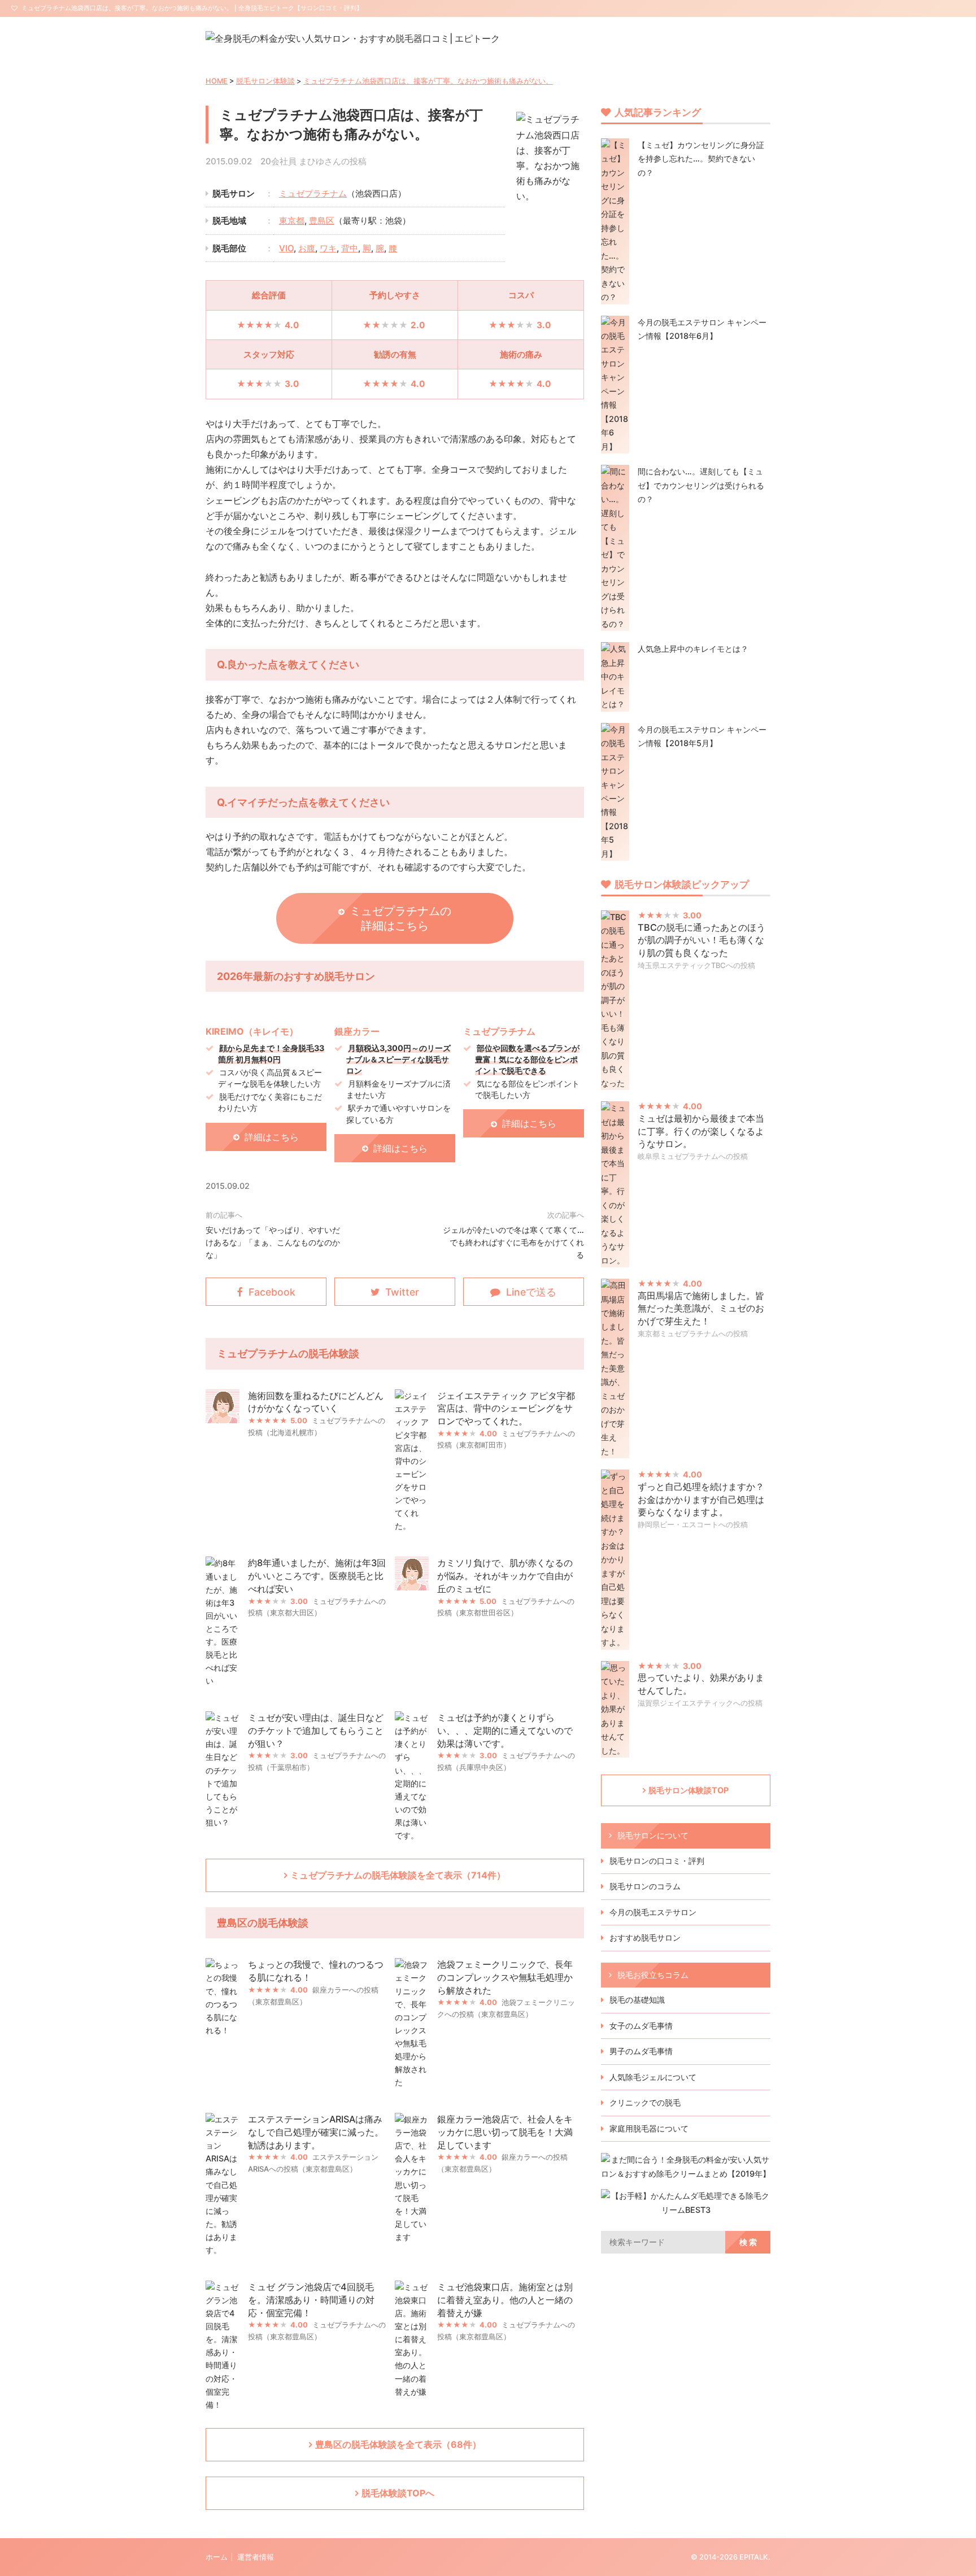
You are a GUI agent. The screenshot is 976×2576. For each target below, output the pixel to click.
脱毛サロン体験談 (265, 81)
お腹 (307, 248)
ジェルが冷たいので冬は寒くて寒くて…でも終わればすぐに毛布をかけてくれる (513, 1242)
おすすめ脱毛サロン (645, 1938)
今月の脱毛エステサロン (653, 1912)
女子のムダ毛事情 (641, 2026)
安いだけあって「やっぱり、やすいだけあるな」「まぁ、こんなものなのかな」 (273, 1242)
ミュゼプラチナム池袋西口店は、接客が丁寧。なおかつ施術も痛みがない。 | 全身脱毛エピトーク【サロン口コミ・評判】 (192, 8)
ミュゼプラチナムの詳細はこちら (400, 918)
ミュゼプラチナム (313, 193)
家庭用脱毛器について (649, 2128)
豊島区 (322, 221)
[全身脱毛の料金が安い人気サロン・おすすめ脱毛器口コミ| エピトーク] (353, 38)
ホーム (217, 2557)
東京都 (292, 221)
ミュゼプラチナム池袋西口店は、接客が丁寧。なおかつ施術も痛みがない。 (428, 81)
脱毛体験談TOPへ (398, 2493)
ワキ (328, 248)
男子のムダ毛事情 (641, 2051)
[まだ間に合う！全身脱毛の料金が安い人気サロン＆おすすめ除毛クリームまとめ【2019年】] (686, 2174)
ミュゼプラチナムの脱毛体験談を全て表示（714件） (398, 1875)
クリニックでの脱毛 (645, 2102)
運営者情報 (256, 2557)
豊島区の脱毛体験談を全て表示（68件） (398, 2444)
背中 (350, 248)
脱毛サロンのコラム (645, 1886)
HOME (217, 81)
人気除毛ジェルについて (653, 2077)
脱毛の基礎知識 (637, 2000)
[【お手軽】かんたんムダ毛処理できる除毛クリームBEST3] (686, 2210)
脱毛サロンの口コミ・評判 (657, 1861)
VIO (286, 248)
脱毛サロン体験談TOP (689, 1790)
